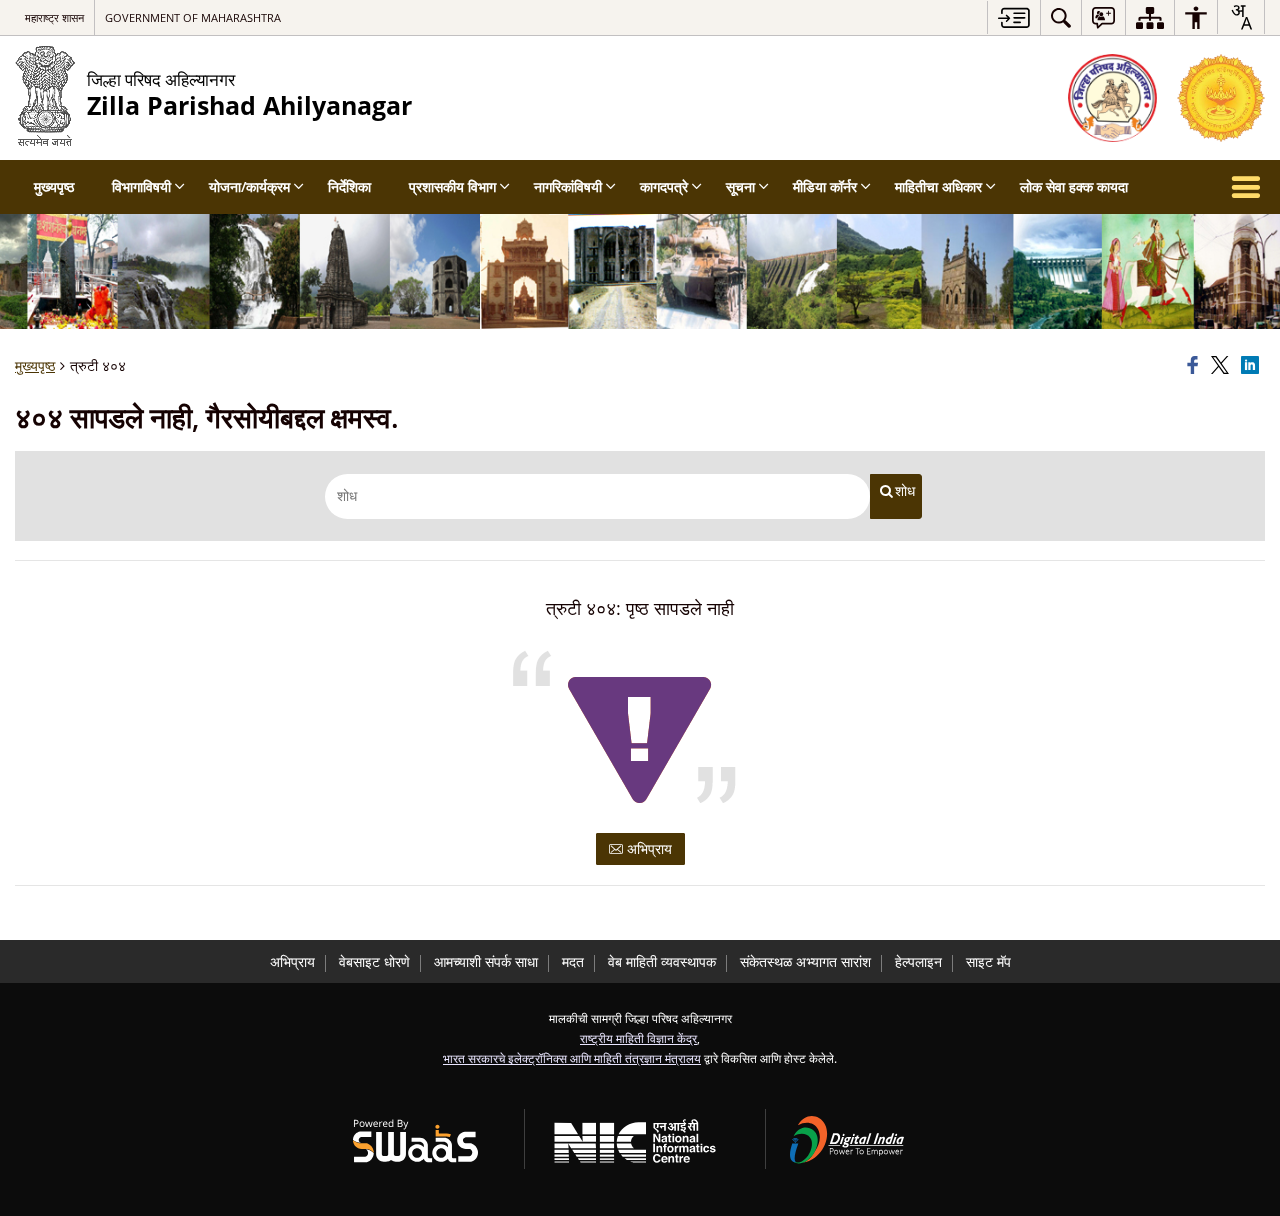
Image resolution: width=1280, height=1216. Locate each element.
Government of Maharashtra (193, 17)
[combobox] (1241, 17)
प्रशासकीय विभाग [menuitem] (452, 186)
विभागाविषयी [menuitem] (141, 186)
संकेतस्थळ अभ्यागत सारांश (805, 961)
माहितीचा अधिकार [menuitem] (938, 186)
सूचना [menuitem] (740, 186)
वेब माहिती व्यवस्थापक (662, 961)
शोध (905, 491)
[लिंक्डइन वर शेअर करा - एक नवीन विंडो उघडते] (1253, 366)
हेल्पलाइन (918, 961)
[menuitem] (1061, 17)
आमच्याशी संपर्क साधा (486, 961)
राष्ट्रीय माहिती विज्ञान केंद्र (638, 1038)
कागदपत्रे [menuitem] (664, 186)
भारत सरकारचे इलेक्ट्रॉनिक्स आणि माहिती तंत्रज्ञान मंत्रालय (572, 1058)
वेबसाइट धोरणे (374, 961)
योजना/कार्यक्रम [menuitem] (249, 186)
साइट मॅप (988, 961)
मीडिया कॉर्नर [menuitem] (825, 186)
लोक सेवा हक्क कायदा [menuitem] (1074, 186)
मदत (573, 961)
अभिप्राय (647, 848)
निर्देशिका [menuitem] (349, 186)
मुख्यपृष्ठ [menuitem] (54, 186)
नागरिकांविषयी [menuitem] (568, 186)
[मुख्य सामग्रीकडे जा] (1013, 17)
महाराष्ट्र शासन (54, 17)
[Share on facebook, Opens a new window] (1196, 366)
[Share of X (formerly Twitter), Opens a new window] (1223, 366)
